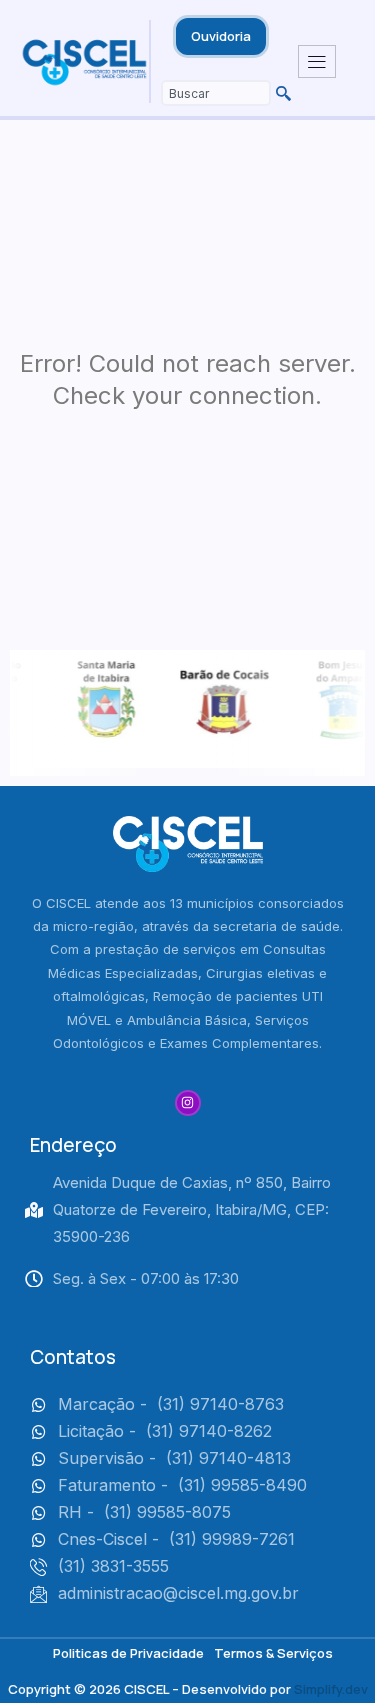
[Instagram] (188, 1103)
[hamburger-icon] (317, 62)
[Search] (281, 93)
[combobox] (216, 93)
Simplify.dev (331, 1689)
